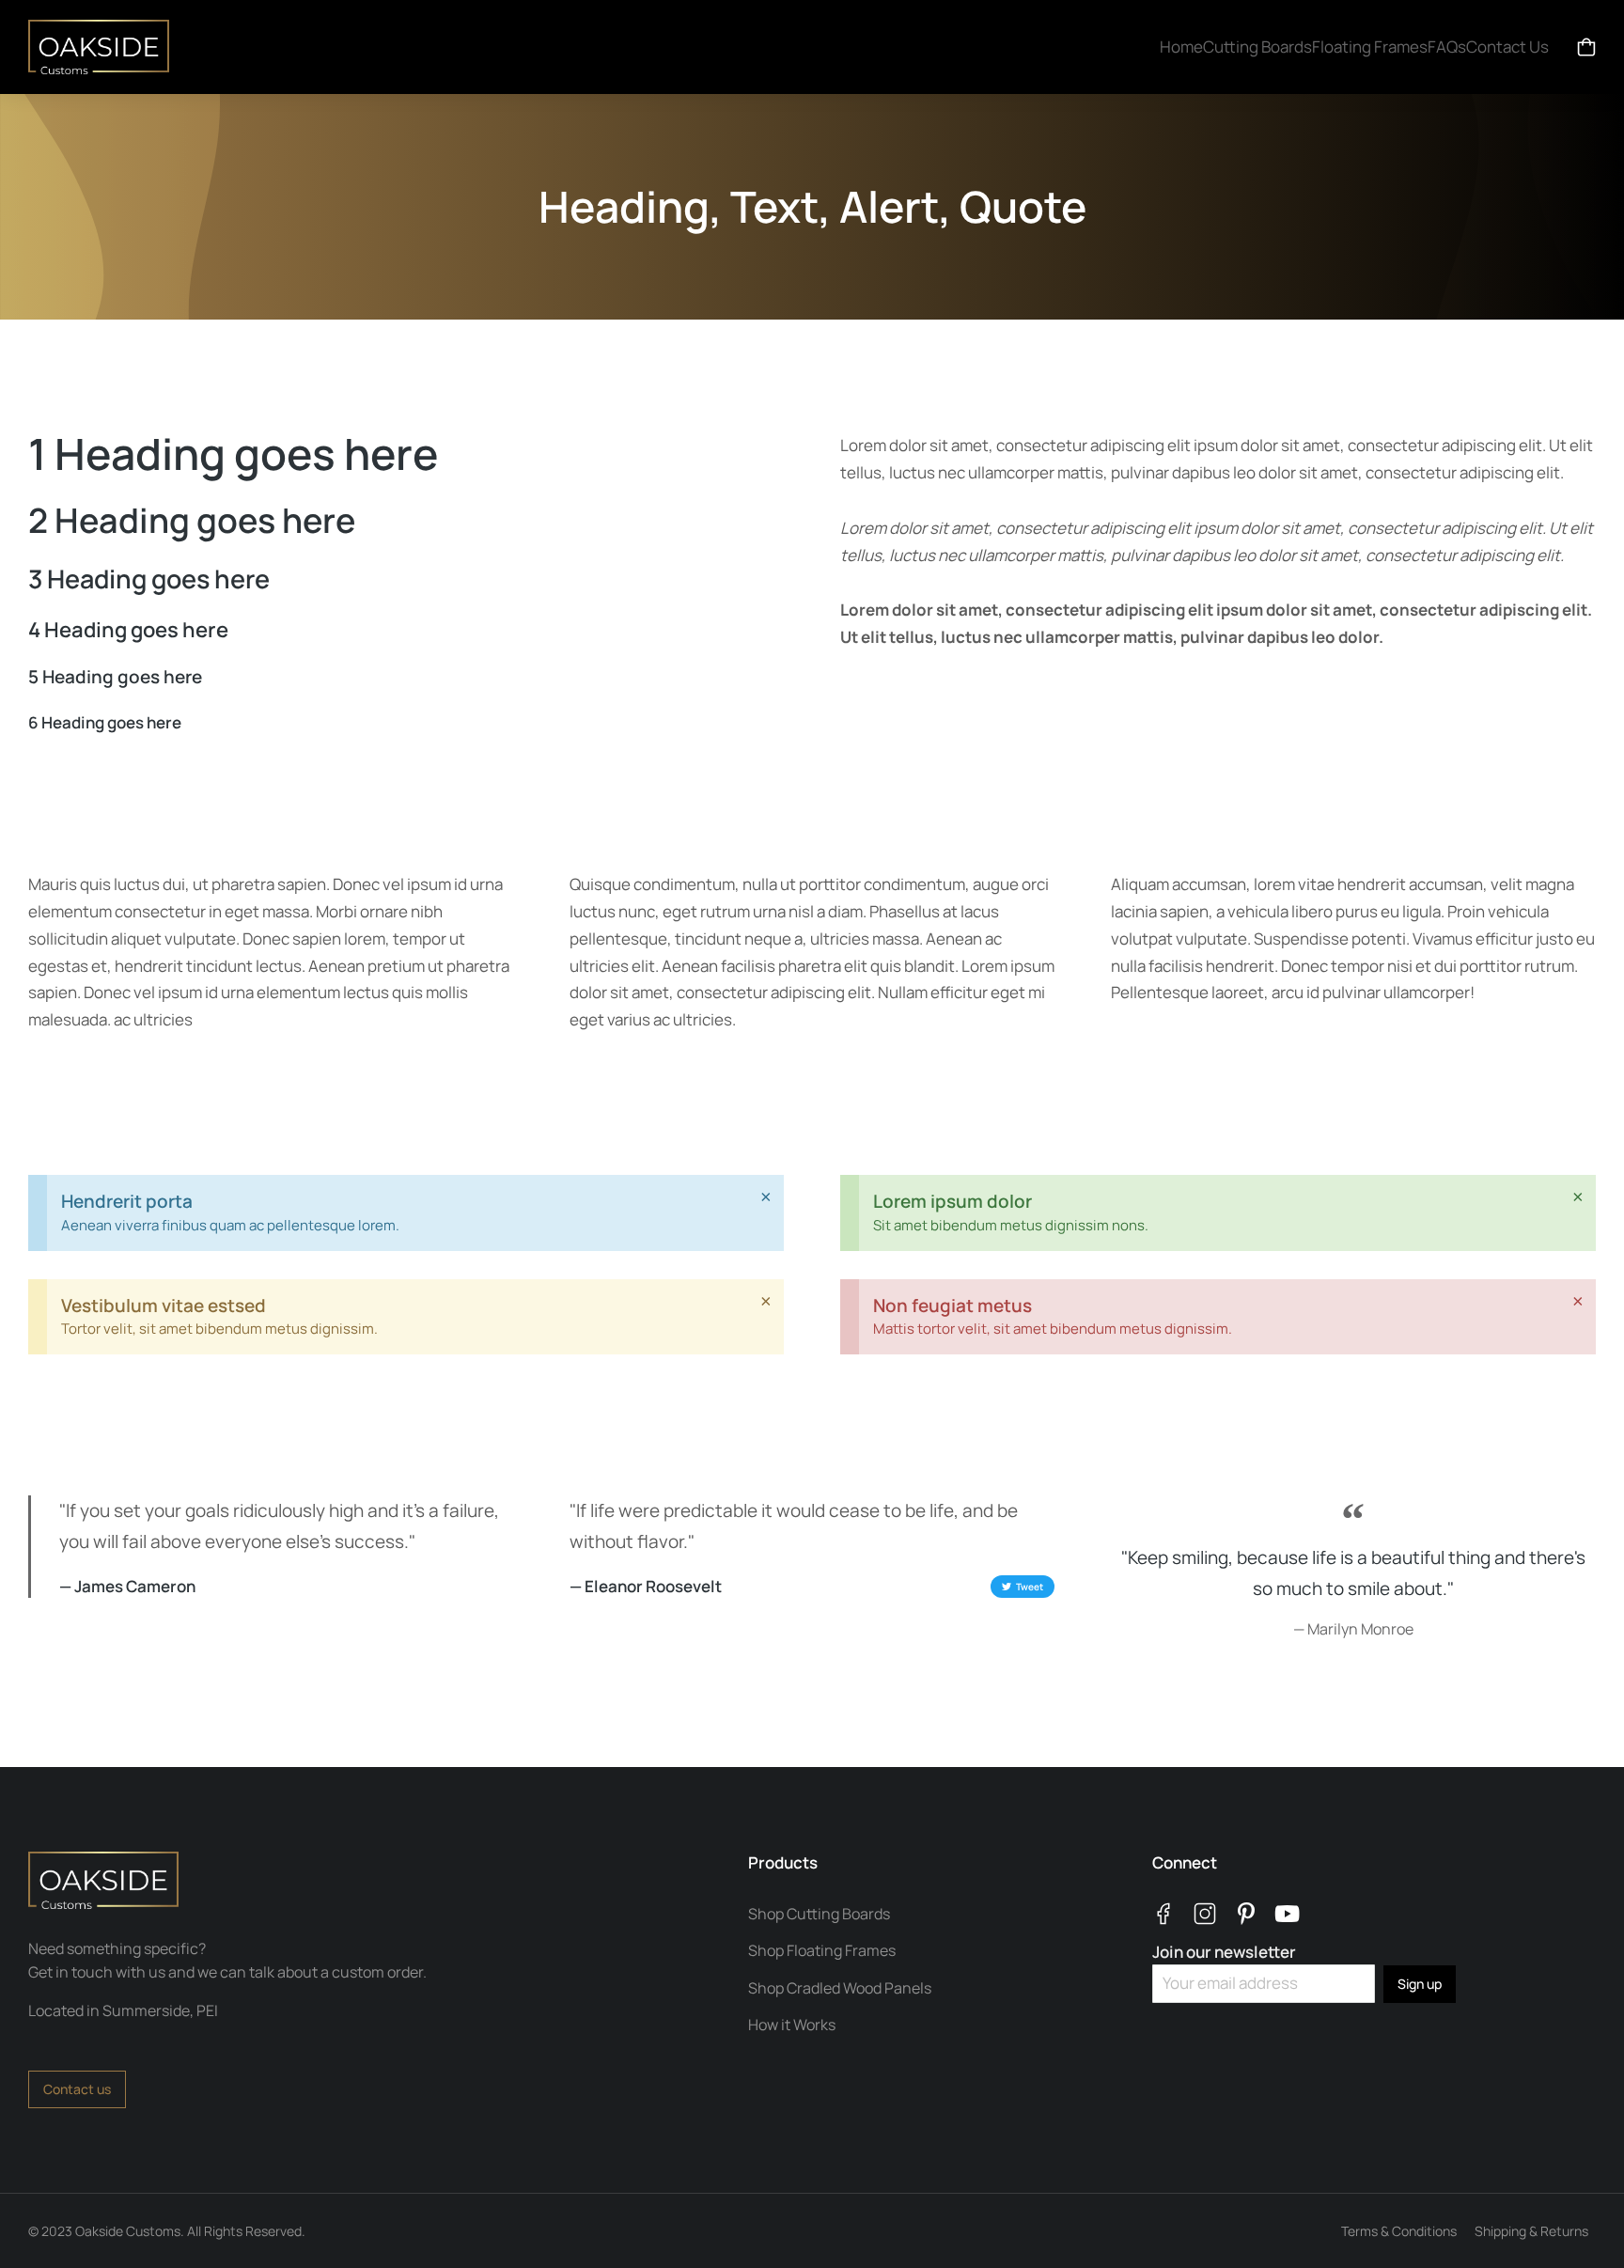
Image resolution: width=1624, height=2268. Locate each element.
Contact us (77, 2089)
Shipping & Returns (1531, 2231)
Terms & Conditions (1399, 2231)
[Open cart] (1586, 47)
